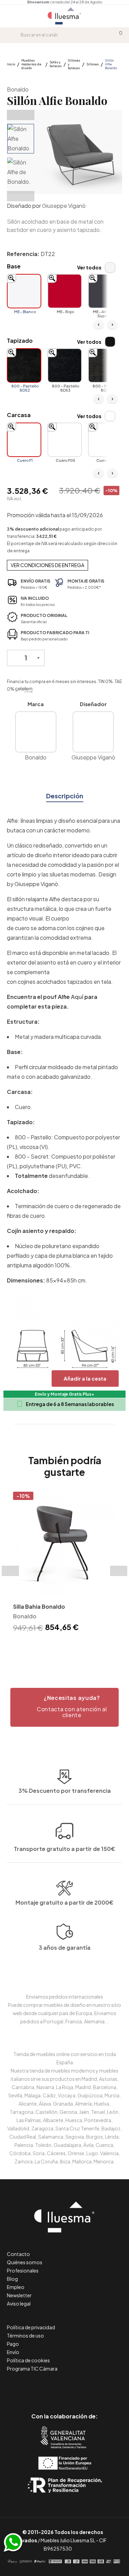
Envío (13, 2352)
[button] (64, 1707)
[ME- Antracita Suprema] (105, 291)
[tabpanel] (64, 1563)
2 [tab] (61, 1646)
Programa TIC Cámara (32, 2369)
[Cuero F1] (24, 440)
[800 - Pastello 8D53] (65, 365)
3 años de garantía (65, 1947)
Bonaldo (18, 89)
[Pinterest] (49, 2387)
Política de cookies (28, 2360)
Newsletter (19, 2295)
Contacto (18, 2254)
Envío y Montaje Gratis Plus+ (64, 1394)
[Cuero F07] (105, 440)
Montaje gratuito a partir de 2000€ (64, 1902)
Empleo (16, 2287)
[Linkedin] (64, 2387)
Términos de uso (25, 2335)
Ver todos (89, 267)
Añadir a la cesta (85, 1378)
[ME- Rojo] (65, 291)
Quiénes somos (25, 2262)
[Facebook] (34, 2387)
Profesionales (23, 2270)
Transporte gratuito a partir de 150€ (64, 1849)
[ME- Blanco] (24, 291)
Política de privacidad (31, 2327)
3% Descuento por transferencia (65, 1791)
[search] (15, 35)
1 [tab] (54, 1646)
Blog (12, 2279)
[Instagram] (80, 2387)
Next (21, 196)
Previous (21, 115)
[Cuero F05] (65, 440)
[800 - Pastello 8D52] (24, 365)
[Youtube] (95, 2387)
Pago (13, 2344)
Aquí (77, 997)
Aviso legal (19, 2303)
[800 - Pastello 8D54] (105, 365)
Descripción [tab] (65, 796)
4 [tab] (75, 1646)
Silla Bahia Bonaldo (39, 1606)
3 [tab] (68, 1646)
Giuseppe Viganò (64, 206)
